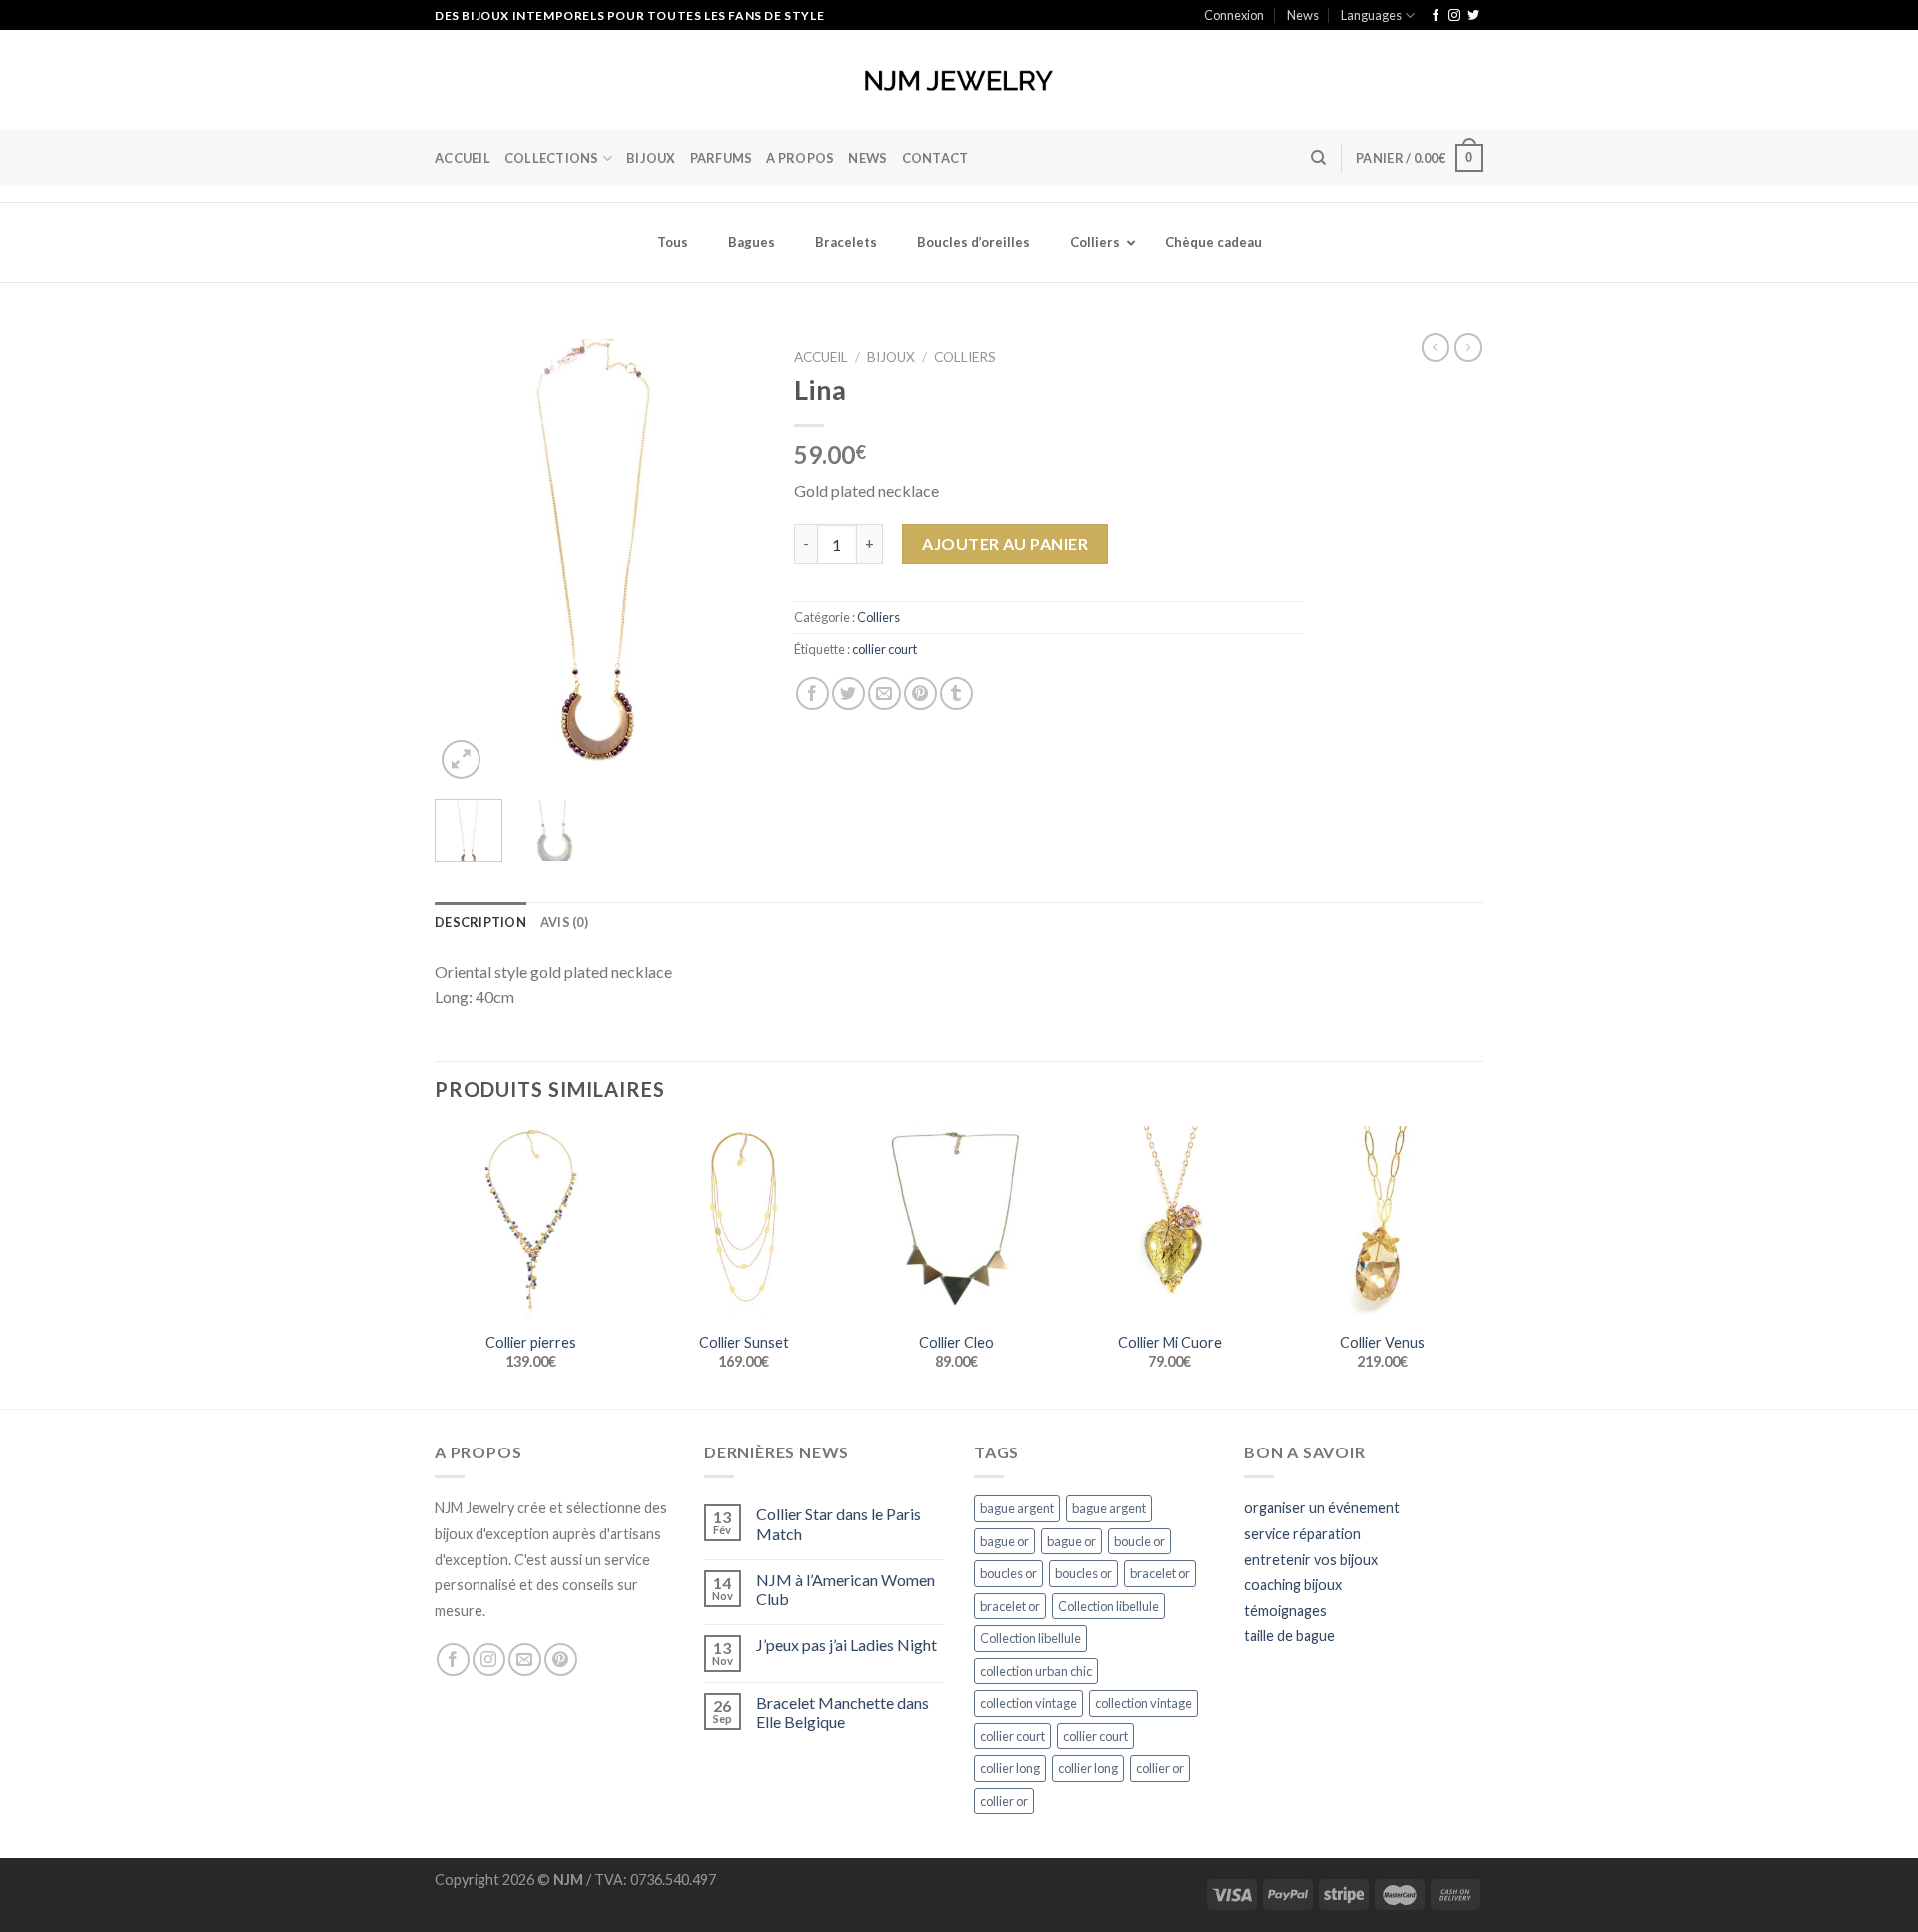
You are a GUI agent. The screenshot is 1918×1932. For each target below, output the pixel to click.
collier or (1160, 1768)
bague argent (1017, 1508)
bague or (1004, 1541)
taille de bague (1289, 1636)
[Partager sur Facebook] (813, 694)
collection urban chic (1036, 1671)
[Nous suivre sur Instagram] (1454, 16)
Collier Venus (1382, 1342)
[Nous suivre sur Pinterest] (561, 1660)
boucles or (1008, 1573)
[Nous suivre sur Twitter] (1473, 16)
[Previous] (467, 562)
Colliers (965, 357)
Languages (1371, 15)
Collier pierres (531, 1342)
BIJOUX (651, 158)
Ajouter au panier (1005, 544)
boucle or (1139, 1541)
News (1303, 15)
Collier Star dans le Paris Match (839, 1523)
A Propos (800, 158)
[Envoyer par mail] (885, 694)
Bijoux (891, 357)
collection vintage (1028, 1703)
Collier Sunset (744, 1342)
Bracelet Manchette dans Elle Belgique (843, 1712)
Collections (552, 158)
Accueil (463, 158)
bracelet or (1160, 1573)
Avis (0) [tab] (564, 922)
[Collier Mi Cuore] (1169, 1222)
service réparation (1302, 1534)
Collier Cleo (957, 1342)
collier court (885, 649)
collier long (1010, 1768)
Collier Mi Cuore (1170, 1342)
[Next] (732, 562)
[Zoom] (461, 760)
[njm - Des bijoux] (959, 80)
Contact (936, 158)
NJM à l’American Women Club (846, 1589)
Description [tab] (480, 922)
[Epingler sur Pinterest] (921, 694)
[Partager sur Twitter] (849, 694)
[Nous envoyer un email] (525, 1660)
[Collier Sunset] (744, 1222)
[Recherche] (1318, 158)
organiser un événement (1322, 1508)
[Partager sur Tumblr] (957, 694)
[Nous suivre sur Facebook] (1436, 16)
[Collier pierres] (531, 1222)
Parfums (722, 158)
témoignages (1285, 1611)
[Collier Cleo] (957, 1222)
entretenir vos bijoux (1311, 1560)
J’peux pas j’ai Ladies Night (847, 1645)
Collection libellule (1108, 1606)
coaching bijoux (1293, 1585)
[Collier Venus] (1382, 1222)
